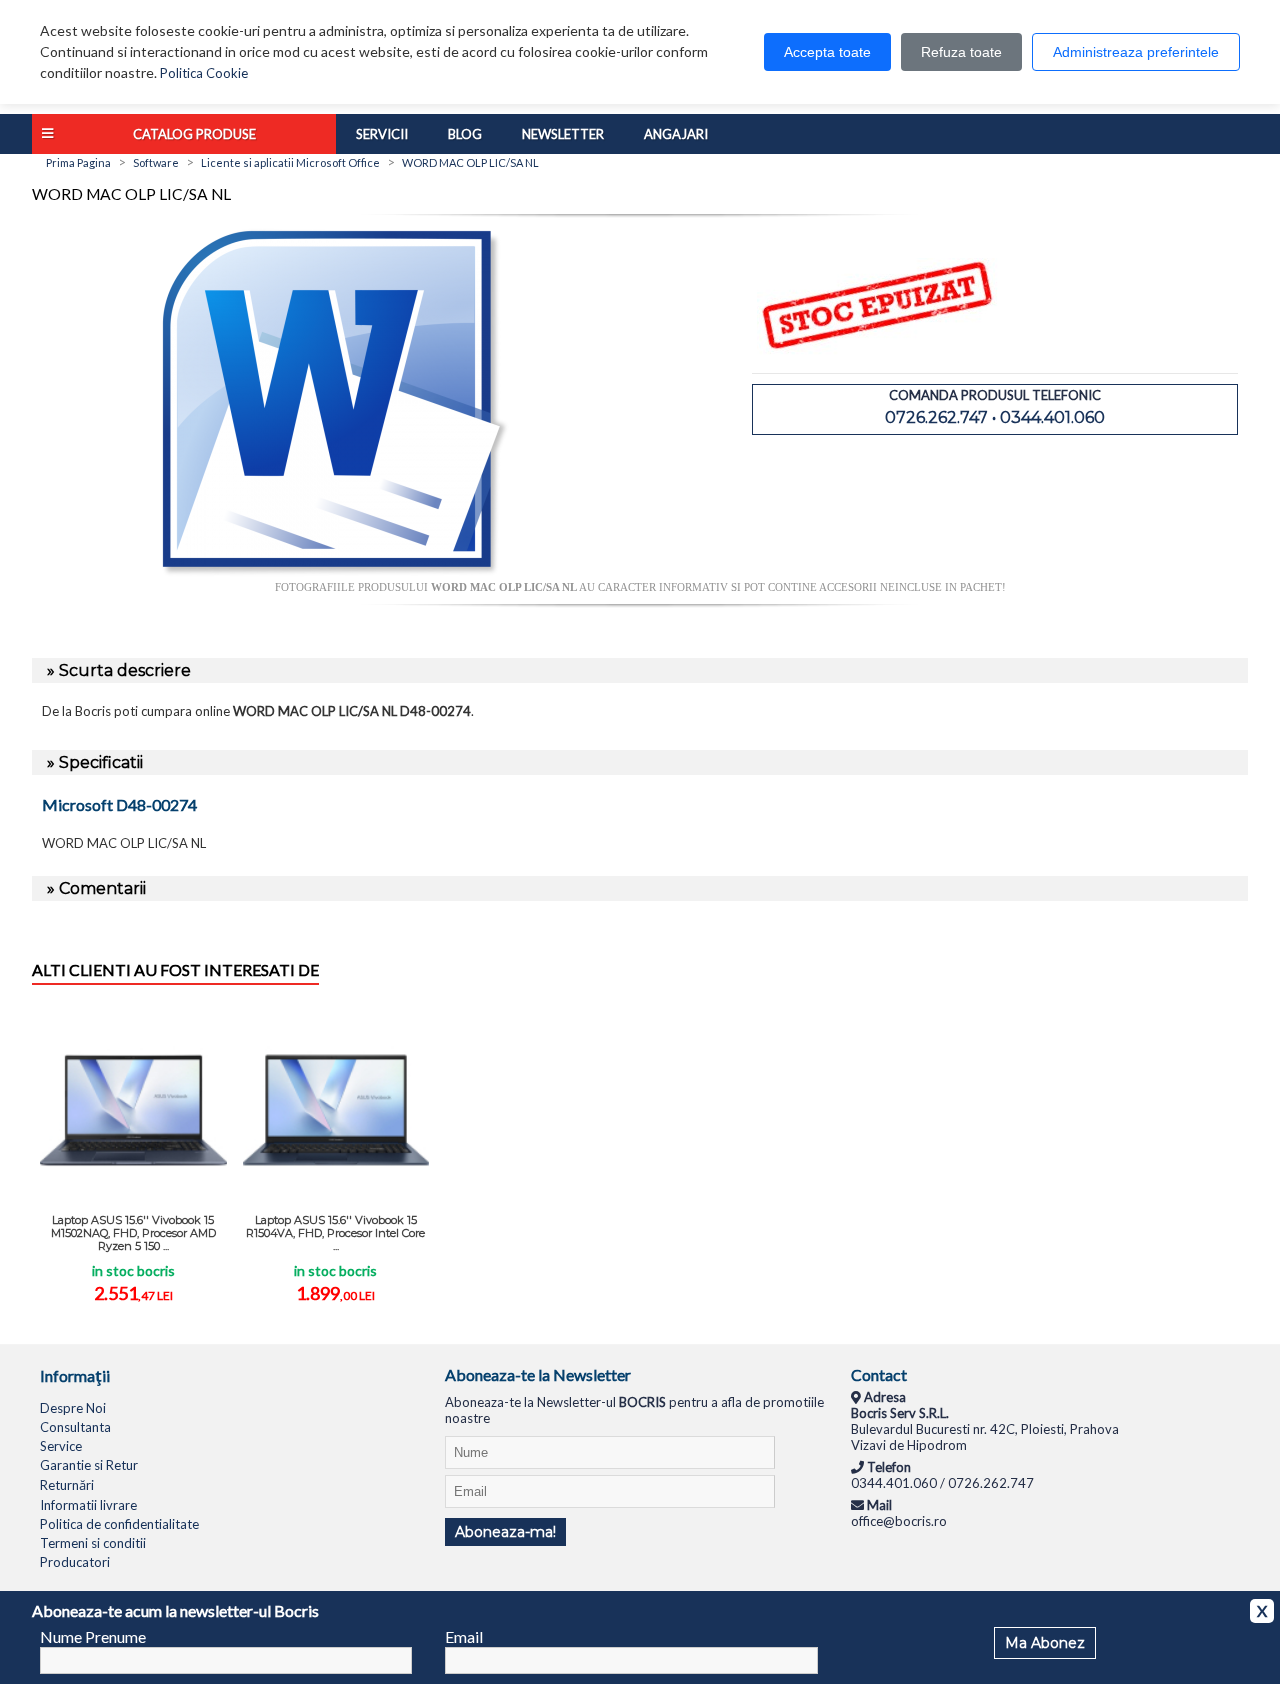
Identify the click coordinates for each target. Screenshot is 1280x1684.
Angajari (676, 134)
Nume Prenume (93, 1636)
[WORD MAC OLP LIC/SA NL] (336, 573)
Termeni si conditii (93, 1543)
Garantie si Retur (89, 1465)
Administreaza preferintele (1136, 52)
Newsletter (563, 134)
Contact (879, 1374)
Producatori (75, 1562)
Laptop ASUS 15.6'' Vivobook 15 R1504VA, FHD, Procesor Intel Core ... (335, 1233)
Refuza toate (961, 52)
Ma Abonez (1045, 1643)
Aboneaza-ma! (505, 1532)
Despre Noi (73, 1408)
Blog (465, 134)
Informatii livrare (88, 1505)
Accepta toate (827, 52)
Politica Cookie (204, 73)
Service (61, 1446)
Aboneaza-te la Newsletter (538, 1374)
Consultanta (75, 1427)
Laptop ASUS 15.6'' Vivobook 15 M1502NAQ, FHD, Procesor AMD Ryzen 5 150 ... (133, 1233)
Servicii (382, 134)
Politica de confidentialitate (119, 1524)
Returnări (67, 1485)
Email (464, 1636)
